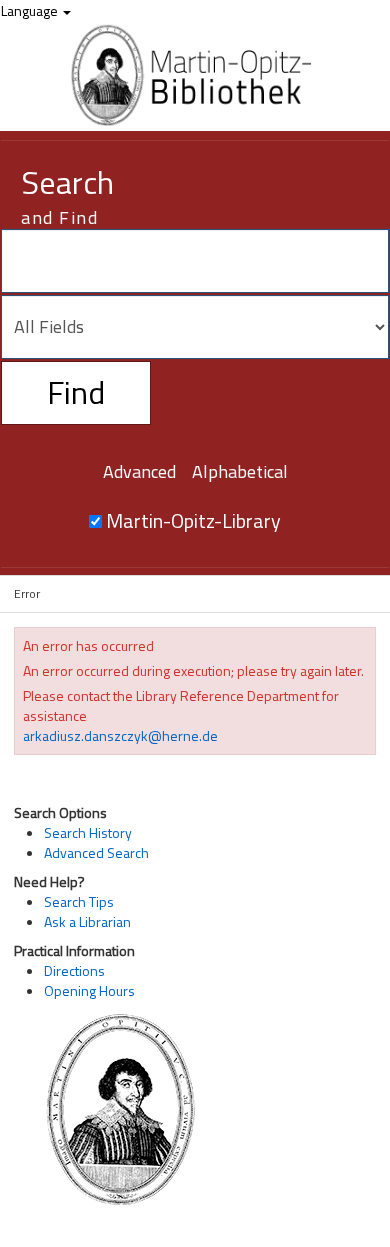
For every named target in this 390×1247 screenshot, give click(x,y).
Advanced (139, 471)
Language (31, 10)
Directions (74, 970)
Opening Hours (89, 990)
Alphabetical (240, 471)
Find (76, 392)
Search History (88, 832)
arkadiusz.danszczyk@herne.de (120, 735)
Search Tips (79, 901)
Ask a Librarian (87, 921)
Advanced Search (96, 852)
